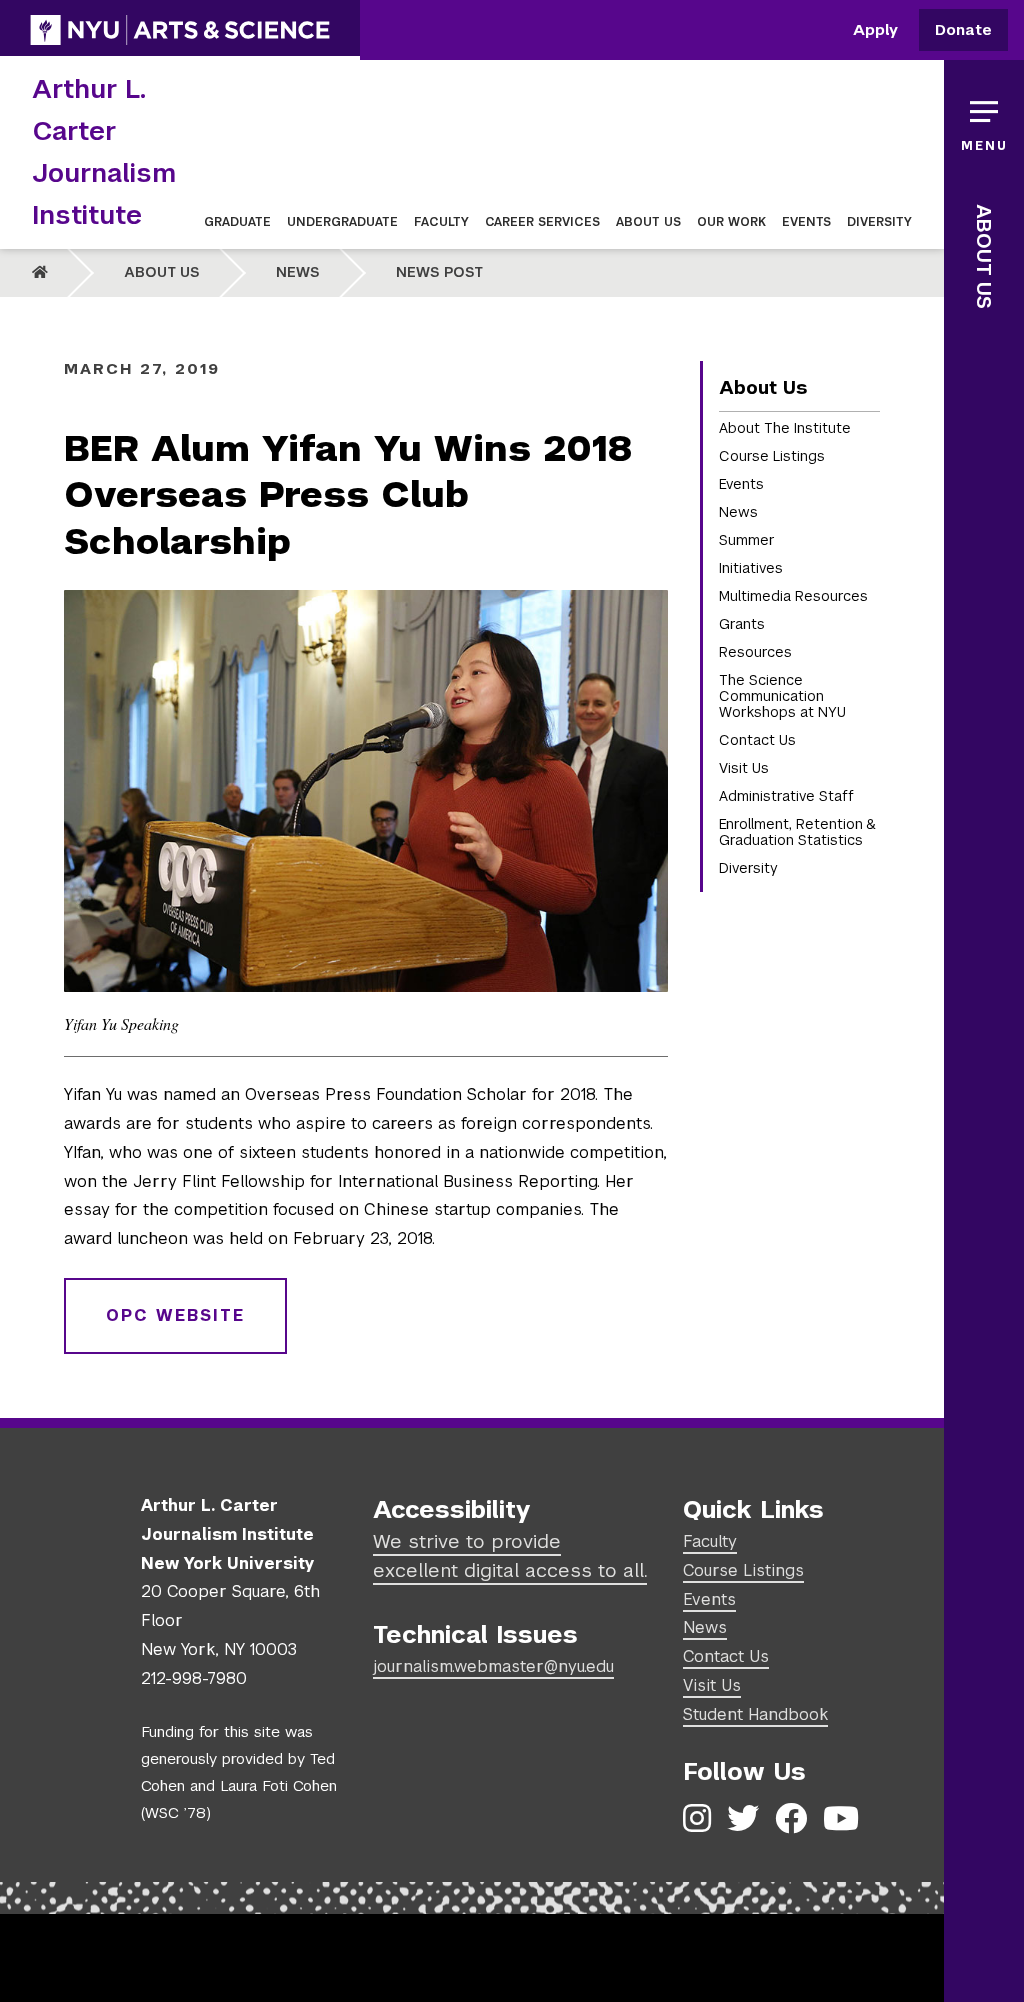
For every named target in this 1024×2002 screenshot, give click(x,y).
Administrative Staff (786, 796)
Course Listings (772, 456)
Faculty (710, 1541)
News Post (439, 272)
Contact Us (757, 740)
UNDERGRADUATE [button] (342, 222)
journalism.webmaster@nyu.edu (493, 1666)
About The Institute (785, 428)
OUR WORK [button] (731, 222)
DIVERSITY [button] (879, 222)
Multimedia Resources (793, 596)
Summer (747, 540)
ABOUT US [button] (648, 222)
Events (741, 484)
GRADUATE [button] (237, 222)
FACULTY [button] (441, 222)
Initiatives (751, 568)
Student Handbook (755, 1714)
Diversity (748, 868)
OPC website (175, 1315)
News (298, 272)
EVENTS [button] (806, 222)
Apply (875, 30)
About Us (162, 272)
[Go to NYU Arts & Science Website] (180, 30)
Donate (963, 30)
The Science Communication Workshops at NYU (782, 696)
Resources (755, 652)
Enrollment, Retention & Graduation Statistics (797, 832)
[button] (984, 120)
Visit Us (744, 768)
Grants (742, 624)
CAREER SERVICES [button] (542, 222)
